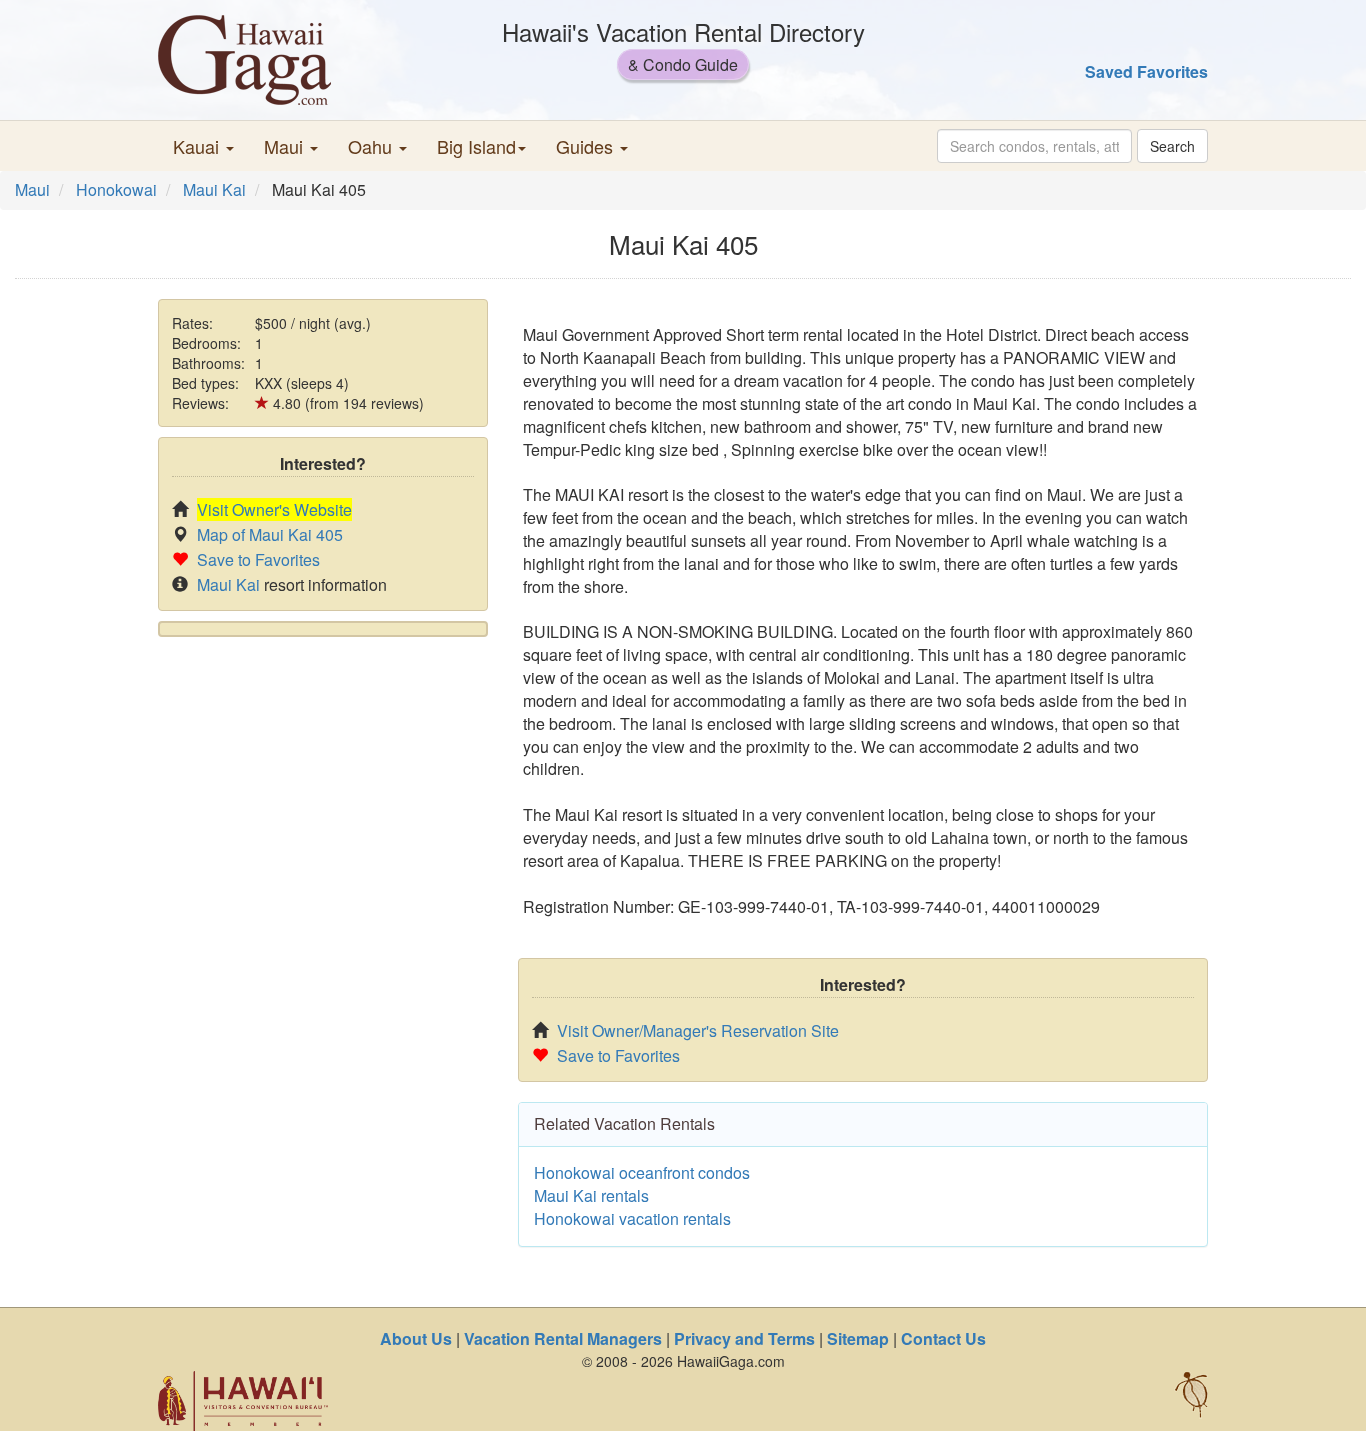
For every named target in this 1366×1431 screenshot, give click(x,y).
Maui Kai (214, 189)
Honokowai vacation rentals (632, 1218)
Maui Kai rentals (591, 1195)
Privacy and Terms (744, 1338)
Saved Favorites (1146, 71)
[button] (203, 146)
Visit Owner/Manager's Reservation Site (698, 1030)
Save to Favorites (258, 559)
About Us (416, 1338)
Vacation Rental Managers (563, 1338)
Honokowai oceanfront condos (642, 1172)
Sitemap (858, 1338)
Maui (32, 189)
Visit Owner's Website (274, 509)
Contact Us (943, 1338)
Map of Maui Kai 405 (270, 534)
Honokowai (116, 189)
